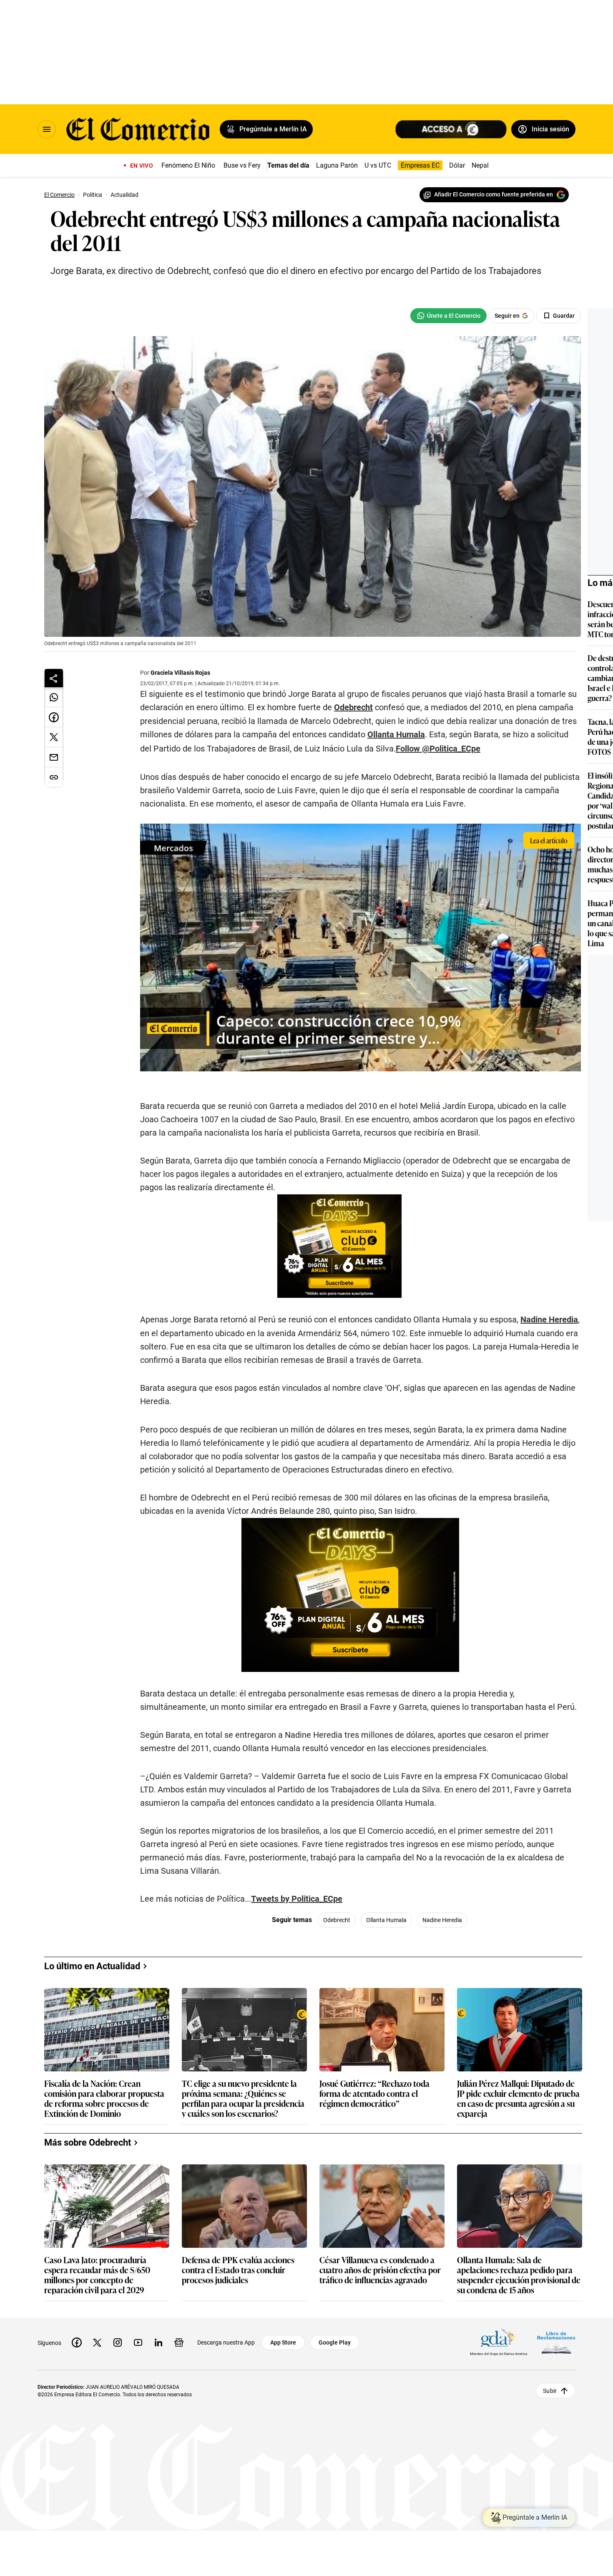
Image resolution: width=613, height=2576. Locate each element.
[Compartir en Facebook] (54, 717)
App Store (283, 2342)
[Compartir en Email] (54, 757)
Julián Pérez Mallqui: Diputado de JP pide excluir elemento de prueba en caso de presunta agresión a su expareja (518, 2098)
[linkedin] (158, 2342)
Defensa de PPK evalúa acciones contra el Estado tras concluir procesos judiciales (238, 2270)
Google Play (335, 2342)
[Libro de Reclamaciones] (556, 2342)
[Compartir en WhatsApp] (54, 697)
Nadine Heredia (549, 1319)
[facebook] (77, 2342)
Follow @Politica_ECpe (438, 749)
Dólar (457, 165)
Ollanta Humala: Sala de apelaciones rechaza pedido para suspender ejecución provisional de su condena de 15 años (519, 2274)
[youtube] (138, 2342)
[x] (97, 2342)
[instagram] (118, 2342)
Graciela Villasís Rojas (180, 673)
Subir (550, 2390)
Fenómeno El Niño (188, 165)
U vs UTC (378, 165)
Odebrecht (353, 707)
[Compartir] (54, 678)
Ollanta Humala (396, 734)
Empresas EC (420, 165)
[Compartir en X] (54, 737)
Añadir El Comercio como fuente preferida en (494, 194)
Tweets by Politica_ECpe (297, 1899)
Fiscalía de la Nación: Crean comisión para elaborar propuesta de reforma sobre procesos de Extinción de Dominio (104, 2098)
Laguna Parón (337, 165)
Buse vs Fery (242, 165)
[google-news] (179, 2342)
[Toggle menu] (47, 129)
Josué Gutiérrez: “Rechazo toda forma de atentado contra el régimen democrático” (374, 2094)
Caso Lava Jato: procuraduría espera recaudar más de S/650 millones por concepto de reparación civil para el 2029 (97, 2274)
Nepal (480, 165)
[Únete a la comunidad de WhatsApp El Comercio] (448, 316)
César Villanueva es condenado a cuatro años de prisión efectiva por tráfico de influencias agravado (380, 2270)
